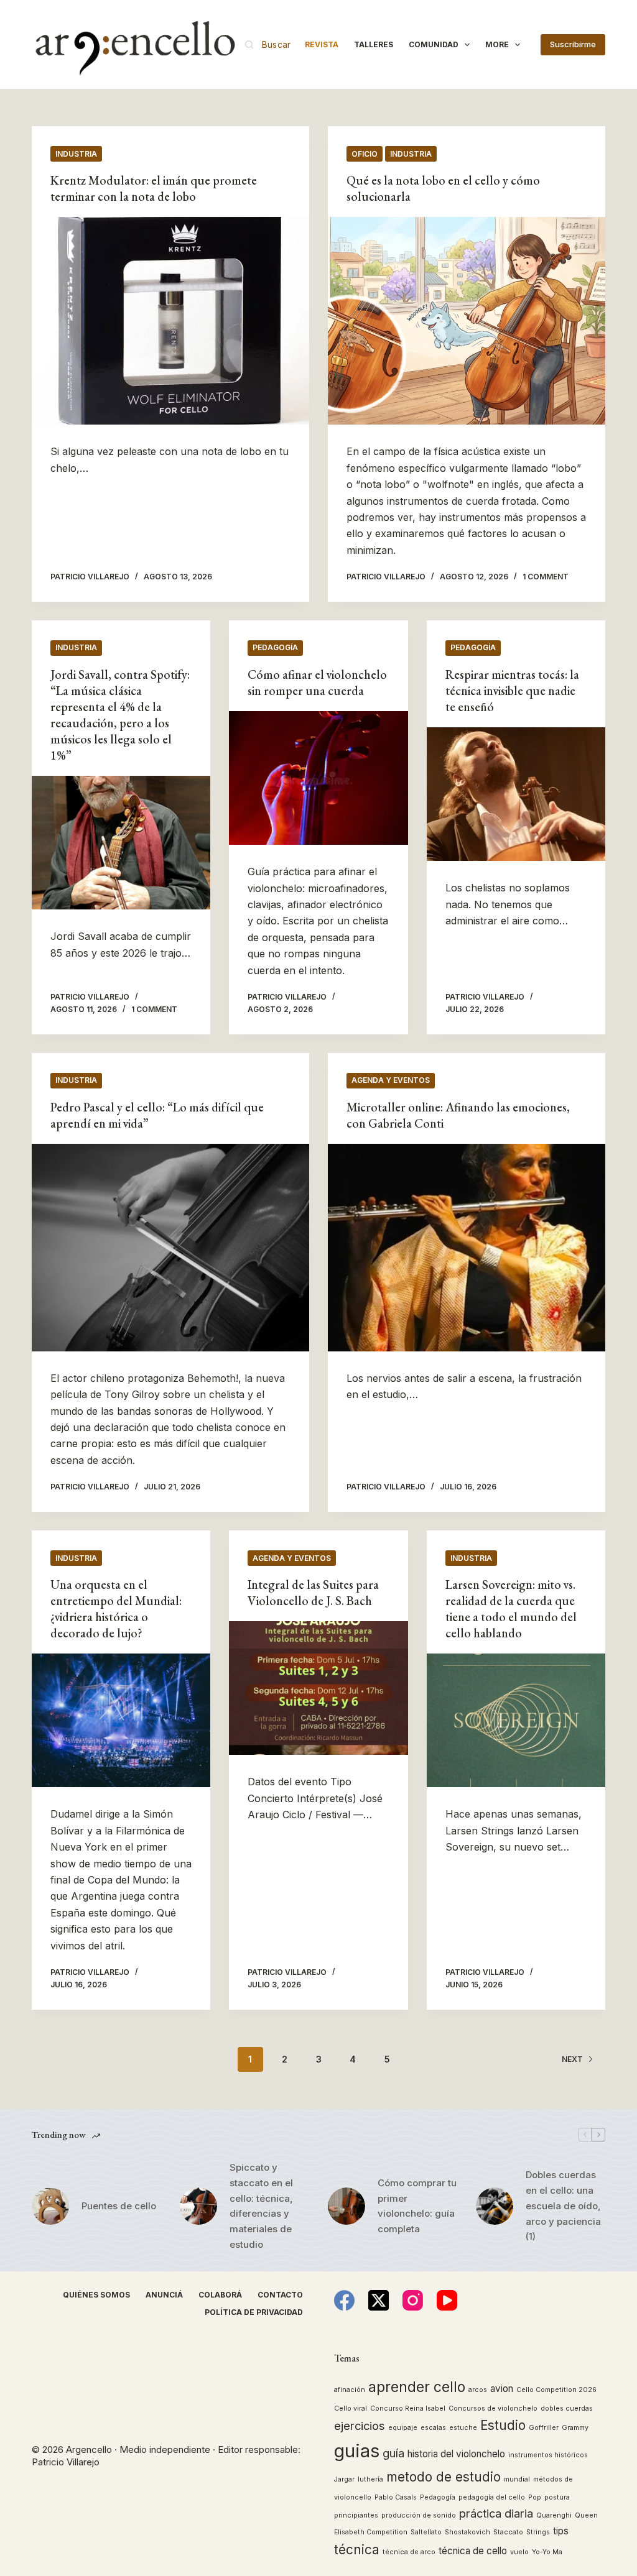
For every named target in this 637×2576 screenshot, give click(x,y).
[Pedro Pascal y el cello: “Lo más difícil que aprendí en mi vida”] (170, 1248)
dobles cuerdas (567, 2408)
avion (502, 2389)
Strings (538, 2532)
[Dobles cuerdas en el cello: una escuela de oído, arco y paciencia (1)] (495, 2206)
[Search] (268, 44)
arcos (478, 2390)
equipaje (403, 2428)
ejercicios (360, 2426)
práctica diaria (496, 2513)
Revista (322, 44)
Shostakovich (467, 2532)
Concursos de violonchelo (493, 2408)
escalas (433, 2428)
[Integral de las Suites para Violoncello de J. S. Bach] (318, 1688)
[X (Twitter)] (379, 2300)
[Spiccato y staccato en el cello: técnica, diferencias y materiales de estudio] (198, 2206)
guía (393, 2453)
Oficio (365, 154)
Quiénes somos (96, 2295)
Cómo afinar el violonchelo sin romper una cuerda (317, 683)
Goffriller (544, 2428)
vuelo (519, 2552)
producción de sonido (419, 2515)
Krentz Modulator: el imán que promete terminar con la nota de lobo (154, 188)
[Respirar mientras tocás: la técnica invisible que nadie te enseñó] (516, 794)
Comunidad (434, 44)
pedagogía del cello (492, 2497)
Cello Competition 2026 (556, 2390)
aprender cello (417, 2387)
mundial (517, 2479)
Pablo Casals (396, 2497)
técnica (357, 2550)
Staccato (508, 2532)
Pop (535, 2497)
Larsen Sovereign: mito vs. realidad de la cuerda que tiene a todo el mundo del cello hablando (511, 1609)
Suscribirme (573, 44)
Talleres (374, 44)
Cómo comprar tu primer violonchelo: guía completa (417, 2206)
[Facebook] (344, 2300)
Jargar (344, 2479)
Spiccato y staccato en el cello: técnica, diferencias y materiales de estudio (261, 2206)
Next (572, 2059)
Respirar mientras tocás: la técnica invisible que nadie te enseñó (512, 691)
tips (561, 2531)
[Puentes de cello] (50, 2206)
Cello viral (351, 2408)
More (497, 44)
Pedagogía (275, 647)
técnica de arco (409, 2552)
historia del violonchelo (456, 2454)
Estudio (503, 2425)
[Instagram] (413, 2300)
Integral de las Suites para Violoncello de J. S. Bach (313, 1593)
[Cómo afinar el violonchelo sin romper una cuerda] (318, 778)
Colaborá (220, 2295)
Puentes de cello (119, 2206)
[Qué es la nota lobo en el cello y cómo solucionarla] (467, 321)
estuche (463, 2428)
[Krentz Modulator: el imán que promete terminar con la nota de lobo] (170, 321)
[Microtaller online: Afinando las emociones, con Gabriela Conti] (467, 1248)
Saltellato (426, 2532)
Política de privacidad (254, 2312)
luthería (370, 2479)
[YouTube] (447, 2300)
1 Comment (546, 577)
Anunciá (164, 2295)
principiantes (356, 2515)
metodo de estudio (444, 2477)
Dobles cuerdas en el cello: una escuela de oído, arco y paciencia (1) (563, 2206)
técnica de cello (473, 2551)
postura (557, 2497)
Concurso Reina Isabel (408, 2408)
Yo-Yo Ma (547, 2552)
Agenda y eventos (391, 1080)
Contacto (280, 2295)
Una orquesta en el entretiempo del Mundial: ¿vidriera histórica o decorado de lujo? (116, 1609)
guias (357, 2451)
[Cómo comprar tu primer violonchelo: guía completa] (346, 2206)
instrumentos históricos (548, 2455)
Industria (76, 154)
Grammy (575, 2428)
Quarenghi (554, 2515)
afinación (350, 2390)
